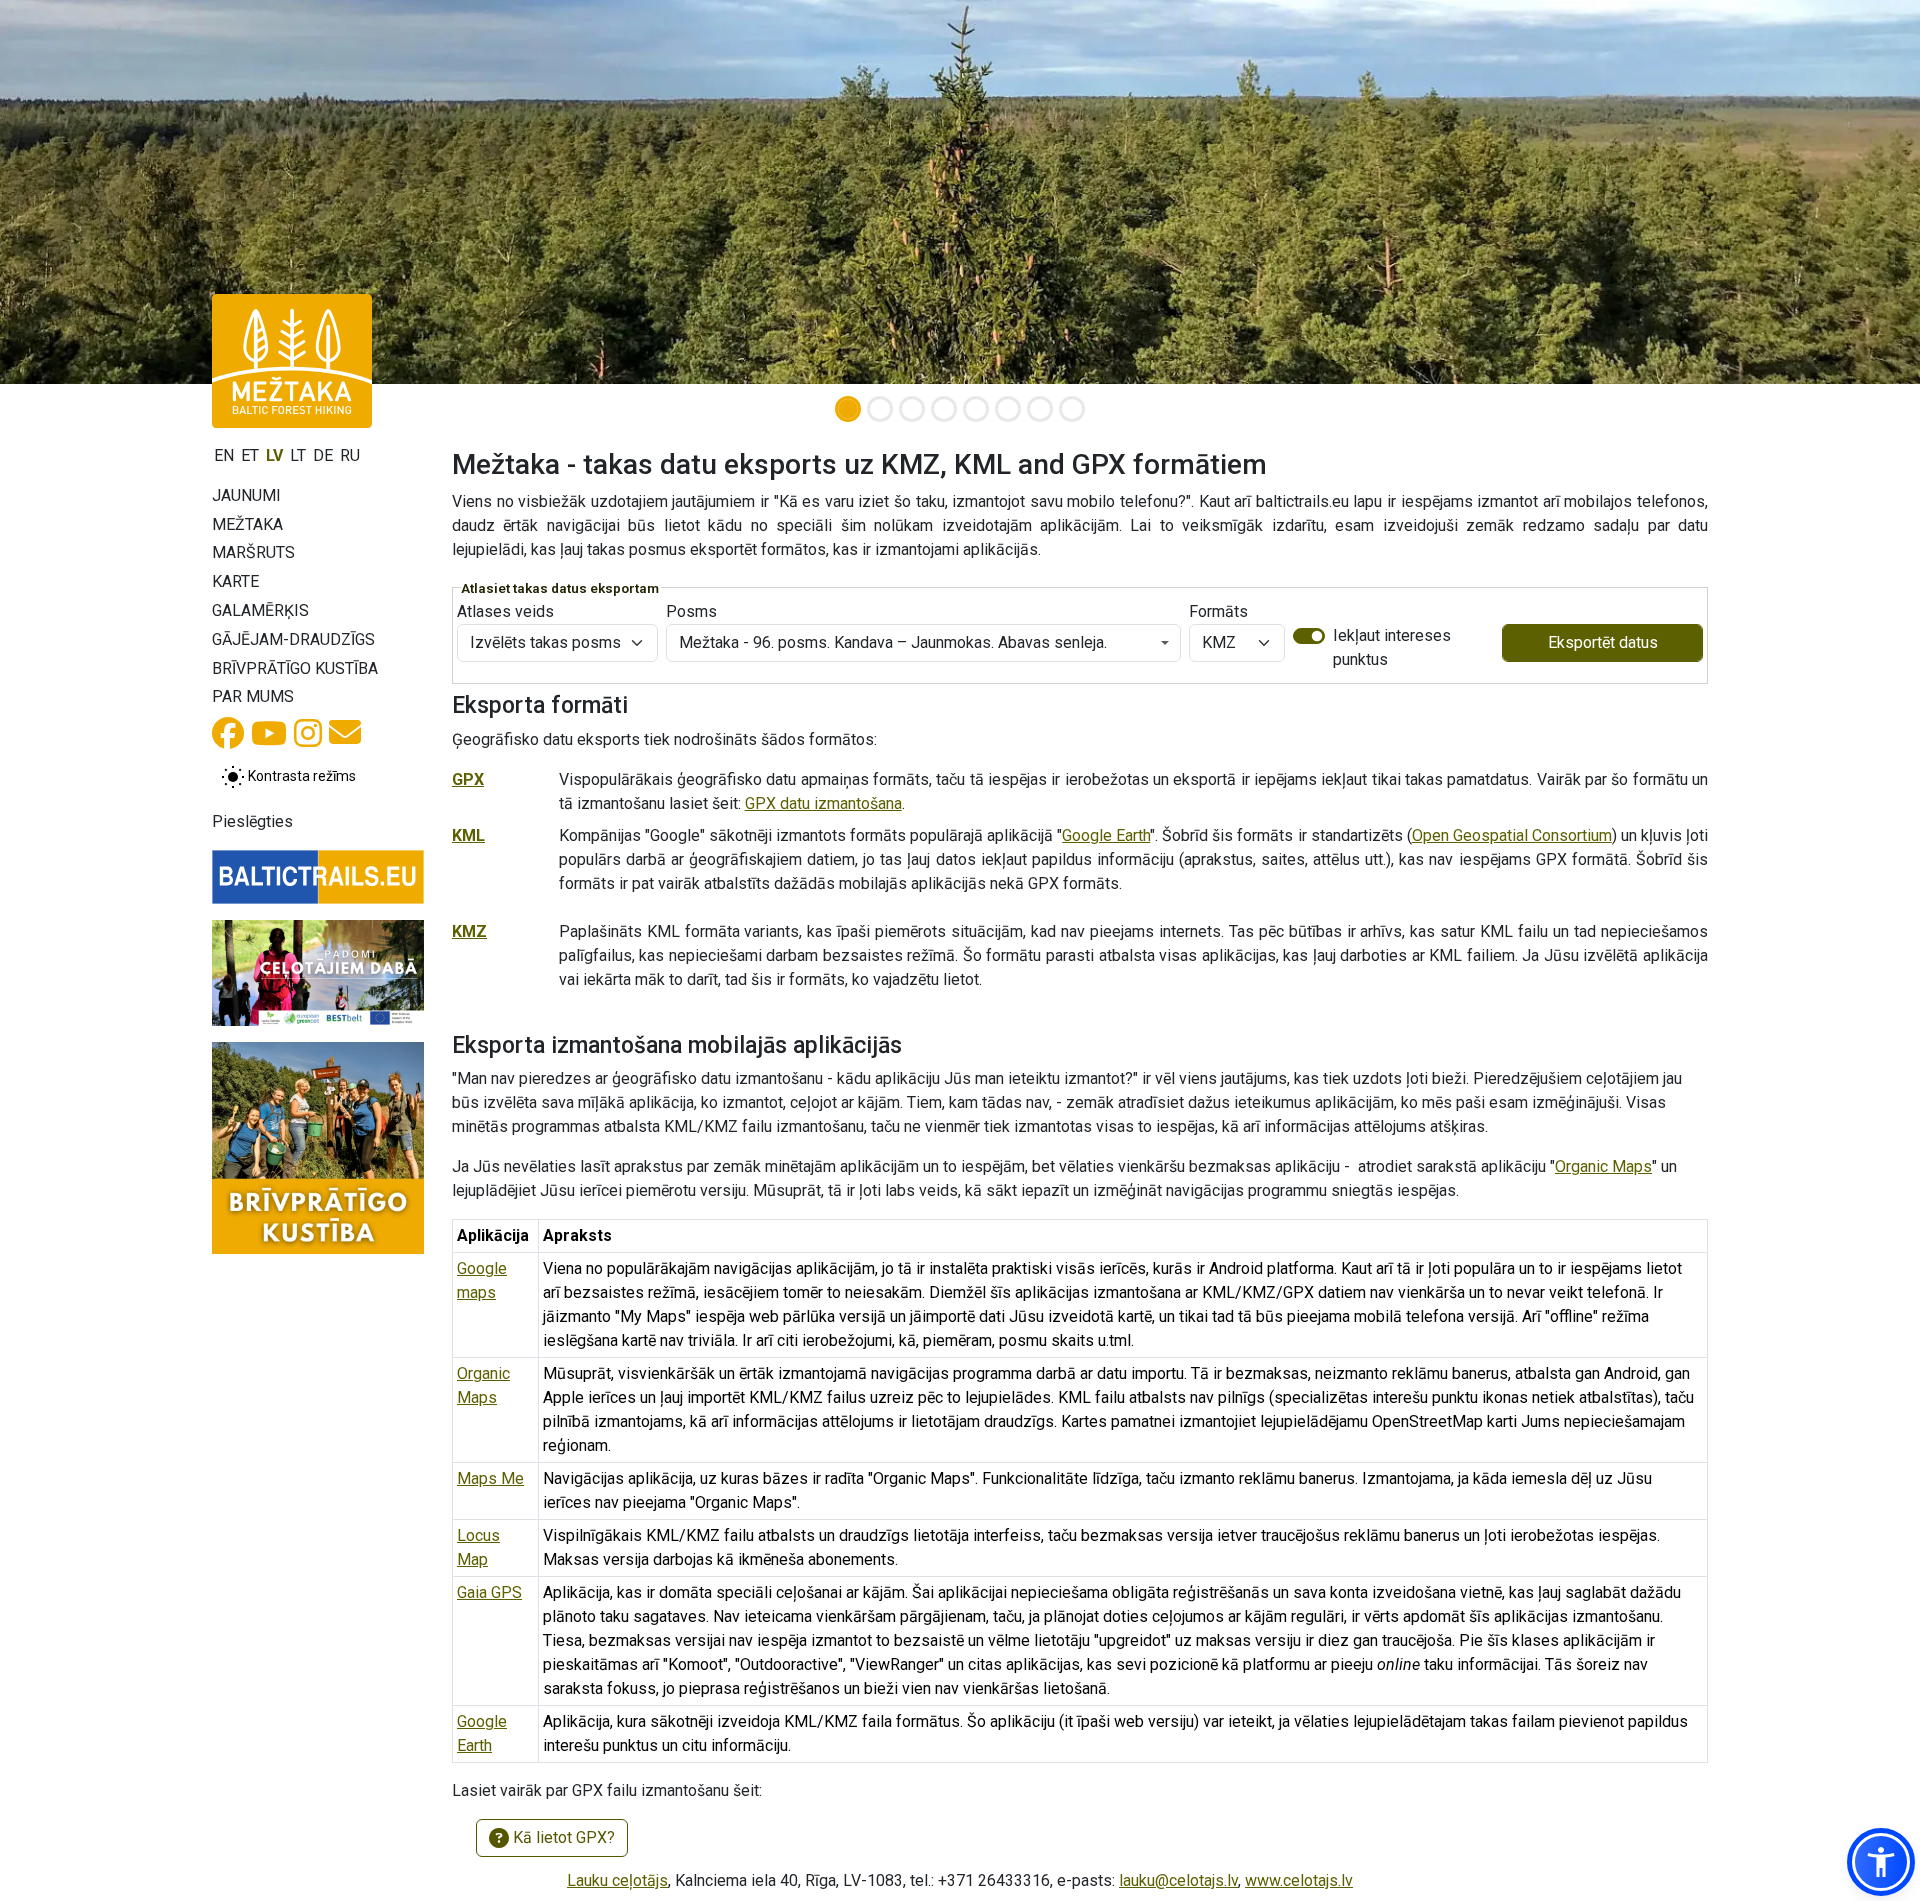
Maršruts (253, 552)
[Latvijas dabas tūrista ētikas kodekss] (318, 973)
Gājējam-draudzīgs (293, 639)
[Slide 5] (976, 409)
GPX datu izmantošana (823, 803)
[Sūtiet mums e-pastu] (345, 738)
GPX (468, 779)
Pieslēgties (252, 821)
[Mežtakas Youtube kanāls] (269, 739)
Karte (235, 581)
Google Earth (1106, 835)
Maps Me (490, 1478)
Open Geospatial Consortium (1512, 835)
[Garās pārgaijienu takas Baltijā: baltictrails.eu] (318, 877)
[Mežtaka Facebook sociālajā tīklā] (228, 739)
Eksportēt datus (1603, 642)
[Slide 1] (848, 409)
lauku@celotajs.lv (1178, 1880)
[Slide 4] (944, 409)
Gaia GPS (489, 1592)
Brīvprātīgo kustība (295, 668)
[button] (1881, 1862)
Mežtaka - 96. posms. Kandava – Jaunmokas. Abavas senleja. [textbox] (893, 642)
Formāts (1218, 611)
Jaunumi (246, 495)
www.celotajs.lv (1299, 1880)
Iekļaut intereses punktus (1392, 647)
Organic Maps (1603, 1166)
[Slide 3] (912, 409)
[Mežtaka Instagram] (308, 739)
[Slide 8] (1072, 409)
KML (468, 835)
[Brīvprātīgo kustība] (318, 1148)
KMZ (469, 931)
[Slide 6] (1008, 409)
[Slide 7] (1040, 409)
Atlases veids (505, 611)
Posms (691, 611)
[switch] (1309, 636)
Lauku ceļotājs (617, 1880)
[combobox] (923, 643)
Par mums (253, 696)
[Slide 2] (880, 409)
